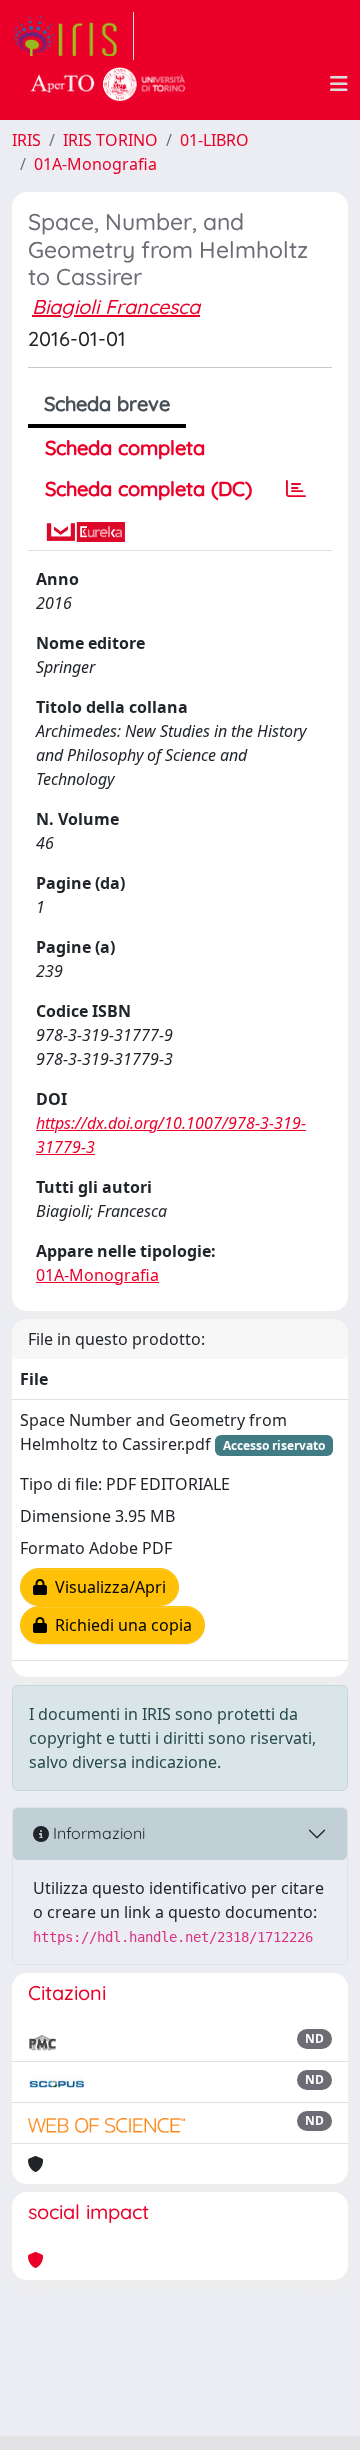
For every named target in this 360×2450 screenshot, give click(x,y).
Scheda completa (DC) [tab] (148, 488)
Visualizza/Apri (106, 1587)
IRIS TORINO (110, 140)
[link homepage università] (108, 84)
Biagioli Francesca (116, 306)
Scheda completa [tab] (125, 447)
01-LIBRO (214, 140)
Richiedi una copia (119, 1625)
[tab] (296, 489)
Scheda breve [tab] (107, 403)
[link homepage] (73, 36)
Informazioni (97, 1833)
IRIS (26, 140)
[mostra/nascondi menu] (339, 84)
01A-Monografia (95, 164)
